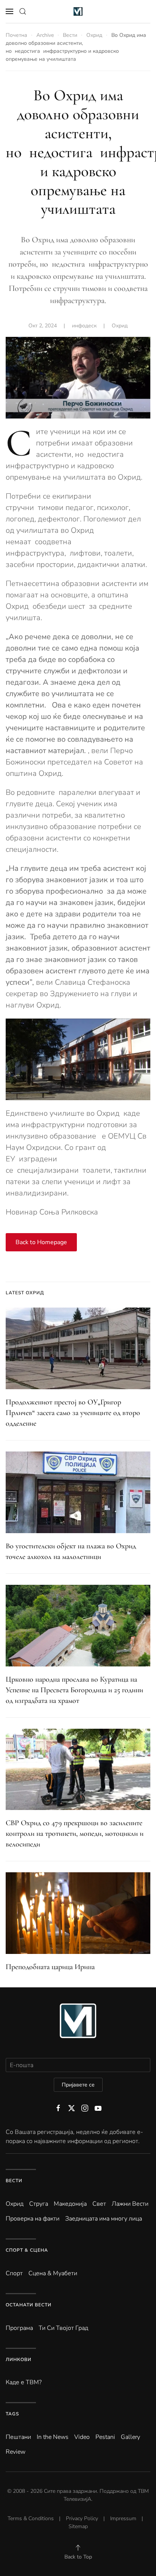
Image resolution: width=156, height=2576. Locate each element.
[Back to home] (78, 11)
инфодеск (84, 326)
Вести (14, 2181)
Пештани (18, 2437)
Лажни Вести (130, 2204)
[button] (9, 11)
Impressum (123, 2518)
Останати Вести (29, 2305)
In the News (53, 2437)
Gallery (130, 2437)
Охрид (120, 326)
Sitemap (78, 2526)
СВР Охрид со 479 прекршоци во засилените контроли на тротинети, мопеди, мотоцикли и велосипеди (75, 1834)
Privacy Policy (82, 2518)
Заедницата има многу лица (104, 2219)
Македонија (70, 2204)
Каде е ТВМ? (24, 2382)
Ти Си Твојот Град (63, 2328)
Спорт (14, 2273)
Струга (39, 2204)
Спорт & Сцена (27, 2250)
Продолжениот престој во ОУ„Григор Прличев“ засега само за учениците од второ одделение (73, 1413)
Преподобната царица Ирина (50, 1967)
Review (16, 2452)
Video (82, 2437)
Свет (99, 2204)
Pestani (105, 2437)
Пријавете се (78, 2085)
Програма (19, 2328)
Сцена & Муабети (53, 2273)
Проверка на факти (33, 2219)
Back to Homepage (41, 1242)
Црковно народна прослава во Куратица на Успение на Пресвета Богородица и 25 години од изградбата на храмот (74, 1690)
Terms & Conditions (31, 2518)
